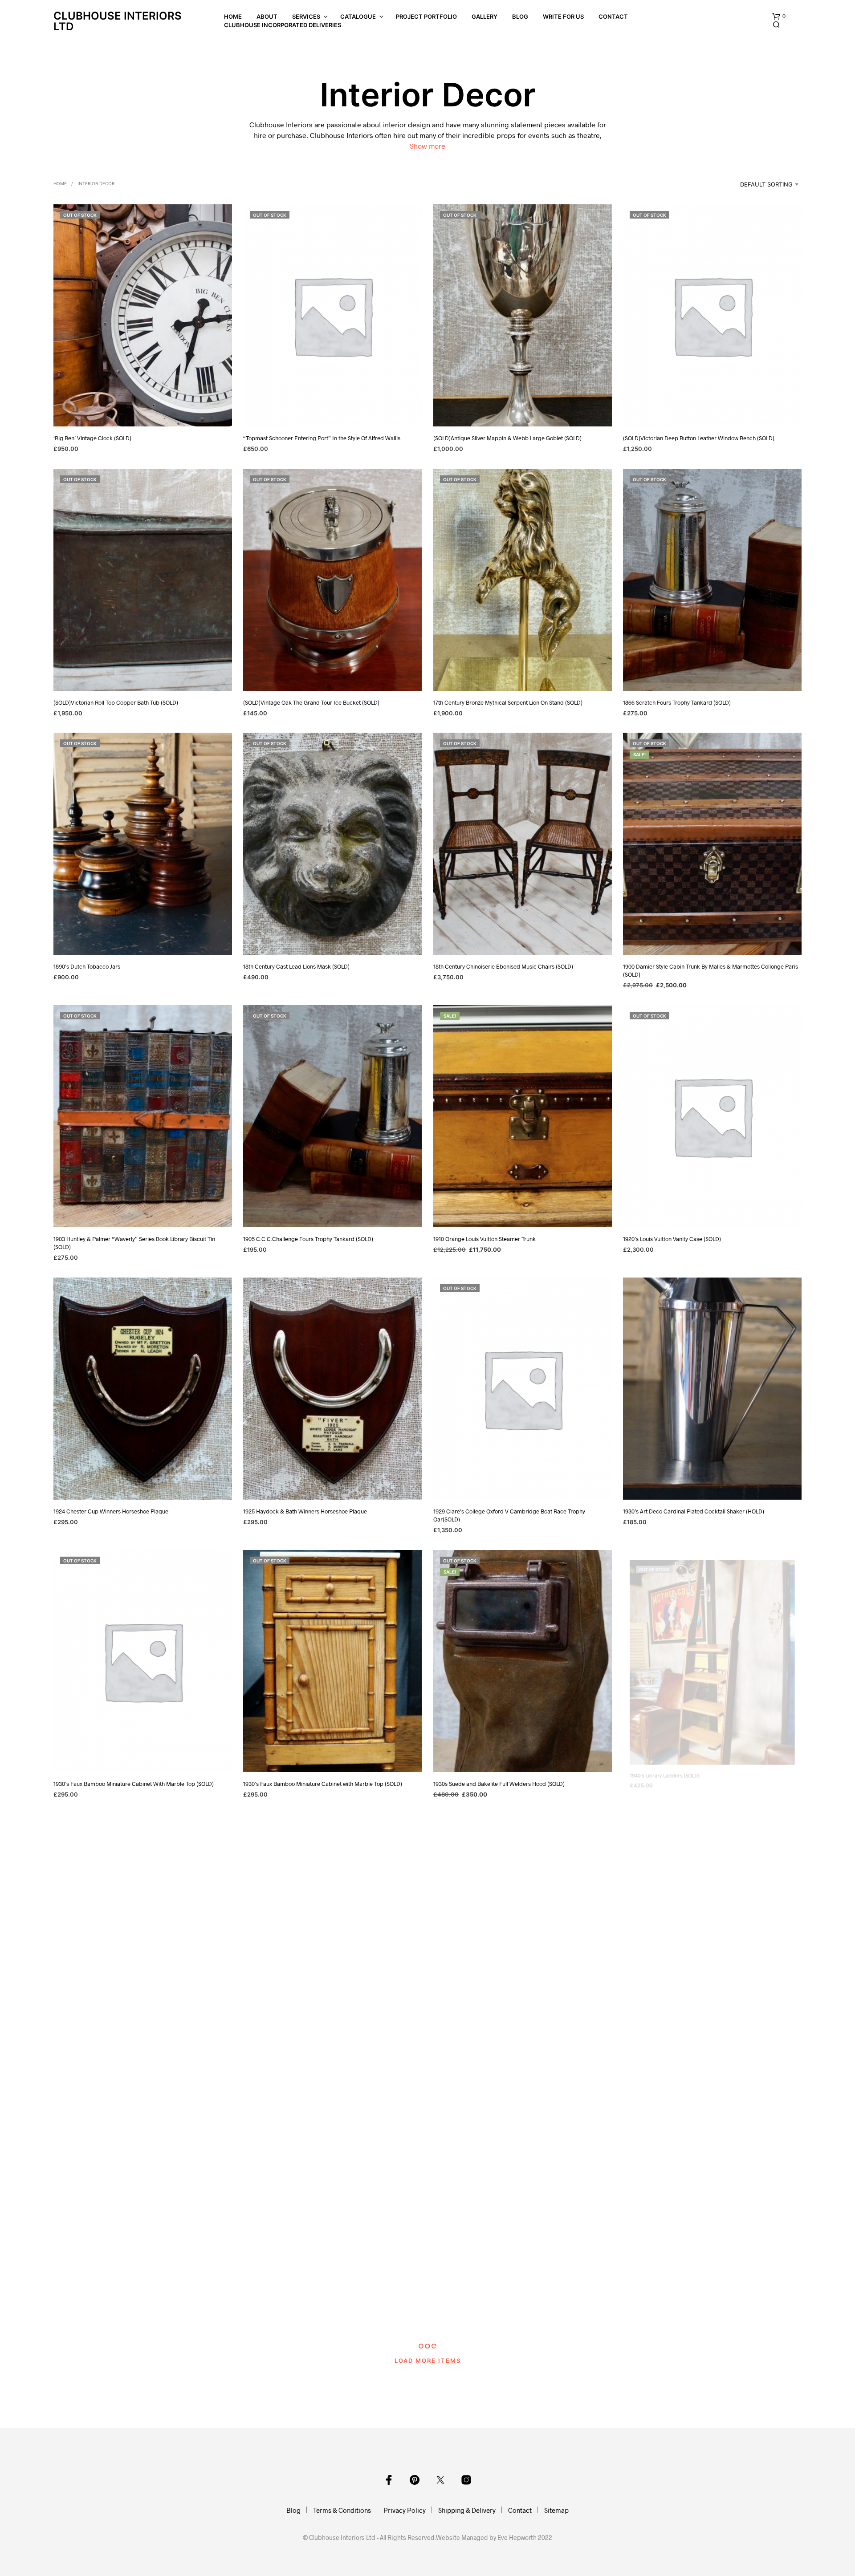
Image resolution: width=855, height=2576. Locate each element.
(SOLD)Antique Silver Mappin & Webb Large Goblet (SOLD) (507, 438)
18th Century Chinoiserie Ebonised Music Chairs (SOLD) (503, 966)
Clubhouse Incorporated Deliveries (283, 25)
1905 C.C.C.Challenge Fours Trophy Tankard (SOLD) (308, 1239)
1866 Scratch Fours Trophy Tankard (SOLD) (677, 702)
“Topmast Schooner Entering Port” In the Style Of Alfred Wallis (322, 438)
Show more (427, 146)
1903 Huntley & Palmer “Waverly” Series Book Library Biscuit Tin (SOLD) (134, 1243)
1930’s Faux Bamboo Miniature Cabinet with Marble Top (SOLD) (323, 1784)
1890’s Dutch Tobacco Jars (87, 966)
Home (233, 16)
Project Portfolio (426, 16)
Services (306, 16)
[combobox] (757, 184)
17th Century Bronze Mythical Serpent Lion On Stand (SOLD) (508, 702)
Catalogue (358, 16)
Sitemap (556, 2510)
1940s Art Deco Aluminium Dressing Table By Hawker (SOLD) (130, 2312)
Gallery (484, 16)
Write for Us (563, 16)
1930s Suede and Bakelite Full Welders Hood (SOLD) (499, 1784)
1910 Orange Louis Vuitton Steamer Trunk (484, 1239)
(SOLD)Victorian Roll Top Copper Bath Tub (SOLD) (116, 702)
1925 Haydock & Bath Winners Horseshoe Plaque (305, 1511)
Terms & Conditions (342, 2510)
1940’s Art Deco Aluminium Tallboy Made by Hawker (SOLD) (128, 2048)
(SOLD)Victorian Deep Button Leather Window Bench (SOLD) (699, 438)
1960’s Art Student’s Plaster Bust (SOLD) (673, 2312)
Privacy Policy (405, 2510)
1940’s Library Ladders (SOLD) (661, 1784)
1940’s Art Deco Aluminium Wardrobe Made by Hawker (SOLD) (322, 2048)
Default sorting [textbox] (766, 184)
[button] (779, 16)
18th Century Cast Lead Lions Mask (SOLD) (296, 966)
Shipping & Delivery (467, 2510)
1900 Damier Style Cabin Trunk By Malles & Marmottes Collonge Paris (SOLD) (710, 970)
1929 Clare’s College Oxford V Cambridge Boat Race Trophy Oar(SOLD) (509, 1515)
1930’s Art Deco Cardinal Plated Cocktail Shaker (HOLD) (694, 1511)
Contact (613, 16)
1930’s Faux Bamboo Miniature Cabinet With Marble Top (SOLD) (134, 1784)
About (267, 16)
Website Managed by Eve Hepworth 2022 (494, 2538)
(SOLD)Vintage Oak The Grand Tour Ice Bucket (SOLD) (311, 702)
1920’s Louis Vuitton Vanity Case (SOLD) (672, 1239)
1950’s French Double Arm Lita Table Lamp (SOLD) (306, 2312)
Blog (520, 16)
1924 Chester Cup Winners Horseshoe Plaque (111, 1511)
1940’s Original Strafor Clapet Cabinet (671, 2048)
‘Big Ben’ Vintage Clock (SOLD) (92, 438)
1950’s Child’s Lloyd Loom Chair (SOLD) (482, 2312)
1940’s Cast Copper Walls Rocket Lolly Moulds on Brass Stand (511, 2048)
